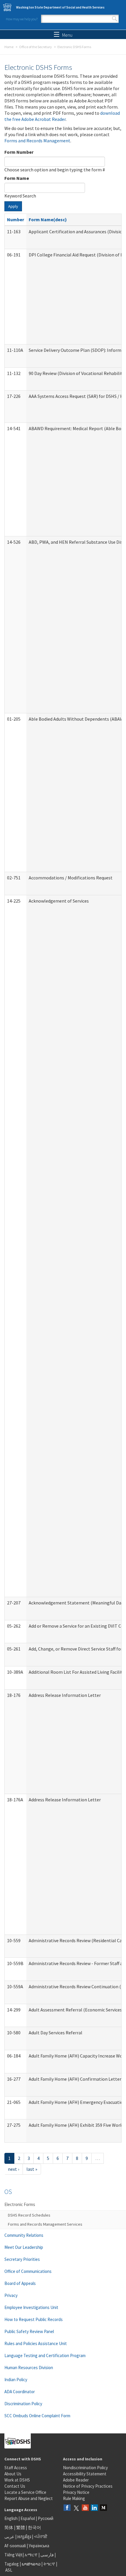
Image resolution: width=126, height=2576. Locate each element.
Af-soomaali (15, 2546)
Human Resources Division (29, 2368)
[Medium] (103, 2508)
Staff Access (16, 2468)
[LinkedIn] (94, 2508)
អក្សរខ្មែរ (24, 2537)
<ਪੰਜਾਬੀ (41, 2537)
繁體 (21, 2527)
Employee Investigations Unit (31, 2307)
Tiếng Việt (13, 2555)
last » (32, 2169)
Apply (13, 206)
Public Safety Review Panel (29, 2331)
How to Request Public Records (34, 2319)
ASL (9, 2570)
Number (16, 219)
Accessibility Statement (85, 2474)
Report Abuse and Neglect (29, 2498)
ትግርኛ (49, 2564)
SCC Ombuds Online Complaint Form (37, 2416)
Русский (46, 2518)
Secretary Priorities (22, 2259)
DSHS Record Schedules (29, 2215)
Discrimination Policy (23, 2404)
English (11, 2518)
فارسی (47, 2555)
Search (115, 19)
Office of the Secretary (35, 47)
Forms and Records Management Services (45, 2224)
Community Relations (24, 2235)
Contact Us (15, 2486)
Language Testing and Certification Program (45, 2355)
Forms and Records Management (37, 141)
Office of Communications (28, 2271)
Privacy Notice (76, 2492)
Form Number (19, 152)
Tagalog (12, 2564)
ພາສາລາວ (31, 2564)
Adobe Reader (76, 2480)
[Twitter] (76, 2508)
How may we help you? (22, 19)
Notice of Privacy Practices (88, 2486)
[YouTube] (85, 2508)
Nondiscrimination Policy (85, 2468)
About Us (13, 2474)
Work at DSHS (17, 2480)
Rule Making (74, 2498)
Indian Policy (16, 2380)
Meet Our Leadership (24, 2247)
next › (13, 2169)
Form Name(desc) (48, 219)
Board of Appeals (20, 2283)
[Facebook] (67, 2508)
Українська (39, 2546)
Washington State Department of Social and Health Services (60, 7)
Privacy (11, 2295)
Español (28, 2518)
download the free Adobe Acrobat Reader (62, 116)
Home (9, 47)
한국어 (34, 2527)
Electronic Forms (20, 2204)
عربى (9, 2537)
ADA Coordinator (20, 2392)
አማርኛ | (32, 2555)
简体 (9, 2527)
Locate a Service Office (25, 2492)
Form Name (17, 178)
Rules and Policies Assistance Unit (36, 2343)
